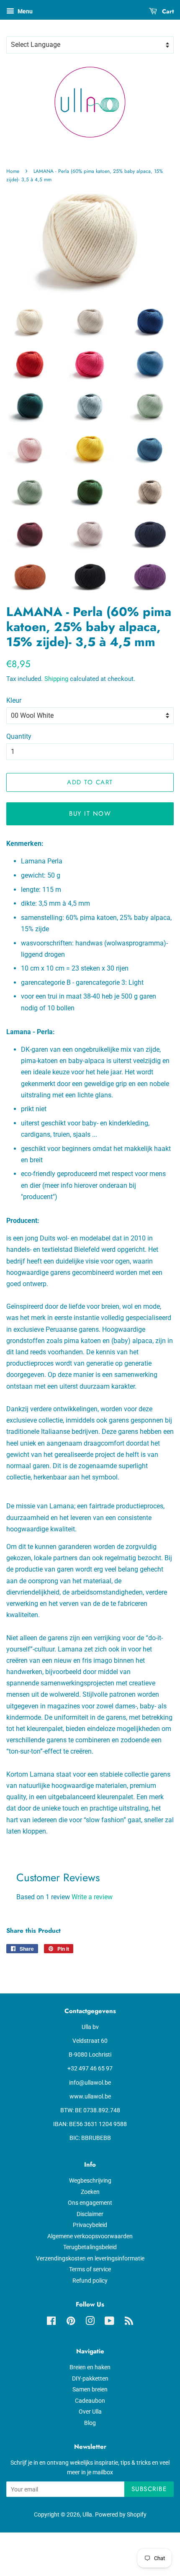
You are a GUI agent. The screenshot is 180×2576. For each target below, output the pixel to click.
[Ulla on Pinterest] (71, 2322)
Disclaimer (90, 2214)
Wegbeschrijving (90, 2180)
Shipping (56, 679)
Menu (24, 11)
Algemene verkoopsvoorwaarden (90, 2236)
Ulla (87, 2514)
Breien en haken (90, 2367)
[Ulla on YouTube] (109, 2322)
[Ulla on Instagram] (90, 2322)
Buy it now (90, 814)
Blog (90, 2423)
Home (13, 171)
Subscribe (149, 2489)
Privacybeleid (90, 2225)
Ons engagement (90, 2203)
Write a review (92, 1897)
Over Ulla (90, 2412)
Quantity (19, 736)
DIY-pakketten (90, 2378)
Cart (167, 11)
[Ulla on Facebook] (51, 2322)
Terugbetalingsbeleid (90, 2247)
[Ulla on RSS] (129, 2322)
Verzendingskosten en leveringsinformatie (90, 2258)
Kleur (14, 700)
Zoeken (90, 2192)
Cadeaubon (90, 2401)
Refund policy (90, 2281)
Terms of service (90, 2269)
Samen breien (90, 2389)
